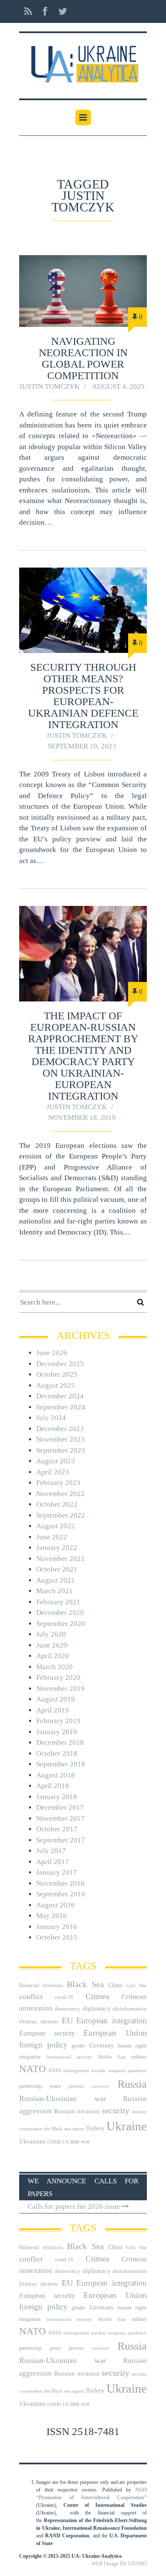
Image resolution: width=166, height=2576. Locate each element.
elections (49, 2022)
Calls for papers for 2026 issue (75, 2206)
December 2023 (60, 1429)
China (115, 1985)
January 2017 (57, 1872)
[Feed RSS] (28, 11)
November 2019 (60, 1689)
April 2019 (53, 1710)
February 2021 (58, 1602)
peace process (67, 2086)
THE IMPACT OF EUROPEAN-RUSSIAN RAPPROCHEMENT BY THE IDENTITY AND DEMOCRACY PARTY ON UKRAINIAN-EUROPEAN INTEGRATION (83, 1056)
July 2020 (51, 1634)
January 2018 (57, 1797)
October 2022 (57, 1504)
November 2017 (60, 1818)
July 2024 (51, 1418)
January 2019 (57, 1732)
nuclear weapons (108, 2071)
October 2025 (57, 1374)
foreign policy (43, 2045)
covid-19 (64, 1997)
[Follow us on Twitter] (60, 11)
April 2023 (53, 1472)
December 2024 (60, 1396)
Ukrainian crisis (40, 2141)
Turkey (95, 2128)
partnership (30, 2086)
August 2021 (56, 1580)
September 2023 (61, 1450)
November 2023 (60, 1439)
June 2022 (52, 1537)
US (66, 2142)
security (116, 2110)
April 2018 (53, 1786)
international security (69, 2057)
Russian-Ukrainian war (63, 2098)
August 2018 (56, 1775)
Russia (132, 2084)
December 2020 (60, 1613)
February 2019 (58, 1721)
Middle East (112, 2057)
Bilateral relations (41, 1985)
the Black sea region (64, 2129)
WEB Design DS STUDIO (119, 2564)
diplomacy (97, 2008)
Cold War (136, 1986)
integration (30, 2057)
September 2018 (61, 1764)
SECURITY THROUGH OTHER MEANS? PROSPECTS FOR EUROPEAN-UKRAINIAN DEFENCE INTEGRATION (83, 696)
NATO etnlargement (69, 2071)
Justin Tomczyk (49, 387)
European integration (112, 2021)
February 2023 (58, 1483)
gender (78, 2046)
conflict (31, 1997)
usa (75, 2141)
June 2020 (52, 1645)
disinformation (130, 2009)
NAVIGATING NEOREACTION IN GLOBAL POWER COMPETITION (83, 358)
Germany (102, 2045)
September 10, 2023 (82, 746)
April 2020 (53, 1656)
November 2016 (60, 1883)
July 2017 (51, 1851)
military (139, 2057)
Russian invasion (77, 2111)
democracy (67, 2009)
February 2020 (58, 1677)
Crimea (97, 1996)
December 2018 (60, 1742)
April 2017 (53, 1862)
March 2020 (54, 1667)
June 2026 (52, 1353)
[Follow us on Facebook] (45, 11)
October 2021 (57, 1569)
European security (47, 2033)
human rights (132, 2046)
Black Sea (85, 1984)
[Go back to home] (83, 61)
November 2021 (60, 1559)
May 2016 (52, 1916)
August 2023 (56, 1461)
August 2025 (56, 1385)
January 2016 (57, 1927)
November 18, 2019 (82, 1118)
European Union (115, 2033)
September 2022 (61, 1515)
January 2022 (57, 1548)
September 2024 (61, 1407)
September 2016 (61, 1894)
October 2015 (57, 1937)
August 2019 (56, 1699)
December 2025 (60, 1364)
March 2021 (54, 1591)
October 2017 (57, 1829)
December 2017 (60, 1807)
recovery (101, 2086)
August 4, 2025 (118, 387)
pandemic (137, 2071)
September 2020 (61, 1624)
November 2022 (60, 1494)
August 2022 (56, 1526)
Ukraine (127, 2126)
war (85, 2142)
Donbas (28, 2021)
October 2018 (57, 1753)
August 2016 (56, 1905)
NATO (33, 2069)
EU (67, 2020)
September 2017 (61, 1840)
